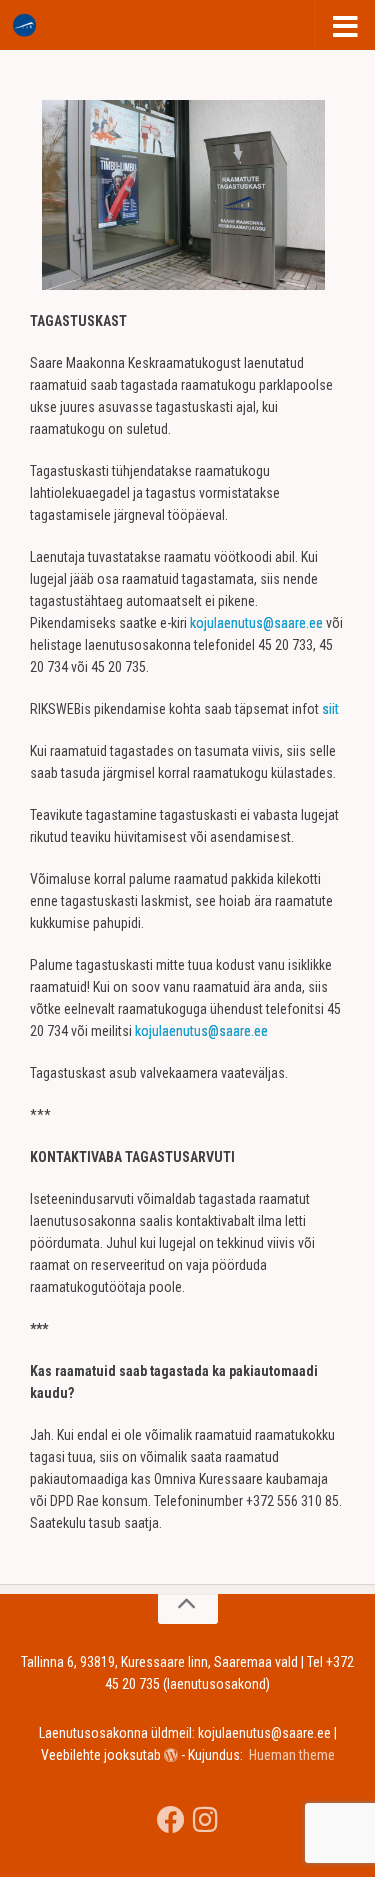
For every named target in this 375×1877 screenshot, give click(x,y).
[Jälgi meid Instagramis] (205, 1820)
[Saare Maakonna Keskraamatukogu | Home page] (28, 25)
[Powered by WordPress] (171, 1755)
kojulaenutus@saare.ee (256, 623)
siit (330, 709)
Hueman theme (292, 1755)
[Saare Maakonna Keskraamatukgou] (171, 1820)
